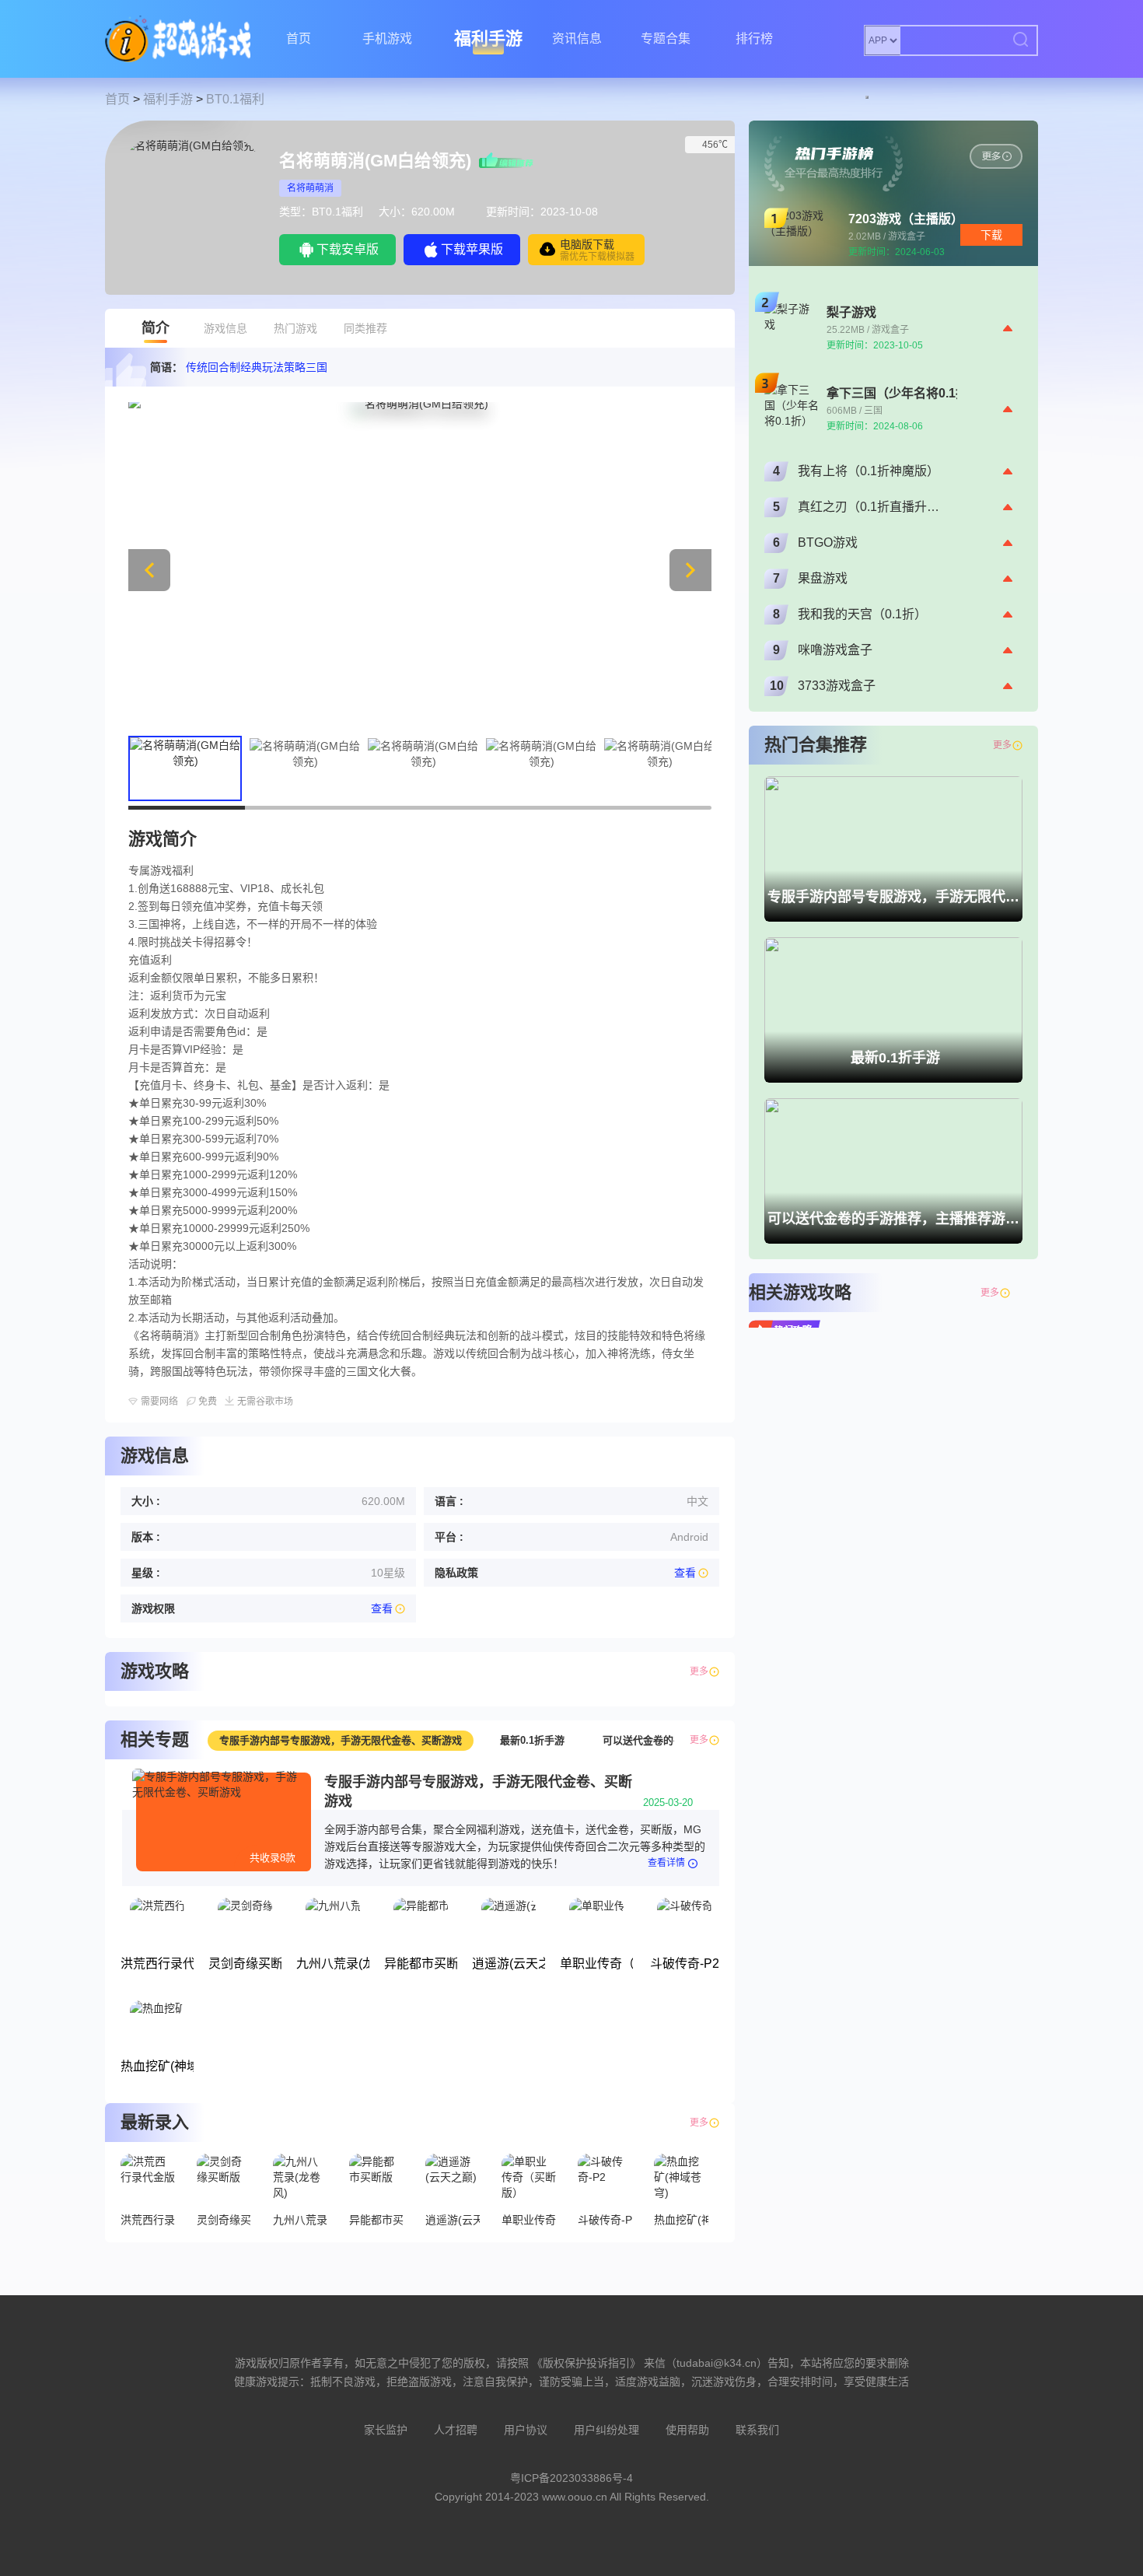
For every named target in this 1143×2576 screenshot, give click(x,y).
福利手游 (488, 38)
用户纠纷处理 (606, 2430)
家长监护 (386, 2430)
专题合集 (666, 38)
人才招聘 (456, 2430)
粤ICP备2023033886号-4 (571, 2478)
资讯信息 (577, 38)
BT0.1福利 (235, 99)
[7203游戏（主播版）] (996, 156)
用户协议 (526, 2430)
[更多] (1017, 1293)
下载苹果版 (472, 249)
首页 (299, 38)
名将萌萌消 (310, 188)
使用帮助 (687, 2430)
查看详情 (666, 1863)
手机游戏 (387, 38)
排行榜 (754, 38)
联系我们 (757, 2430)
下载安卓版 (348, 249)
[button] (690, 570)
